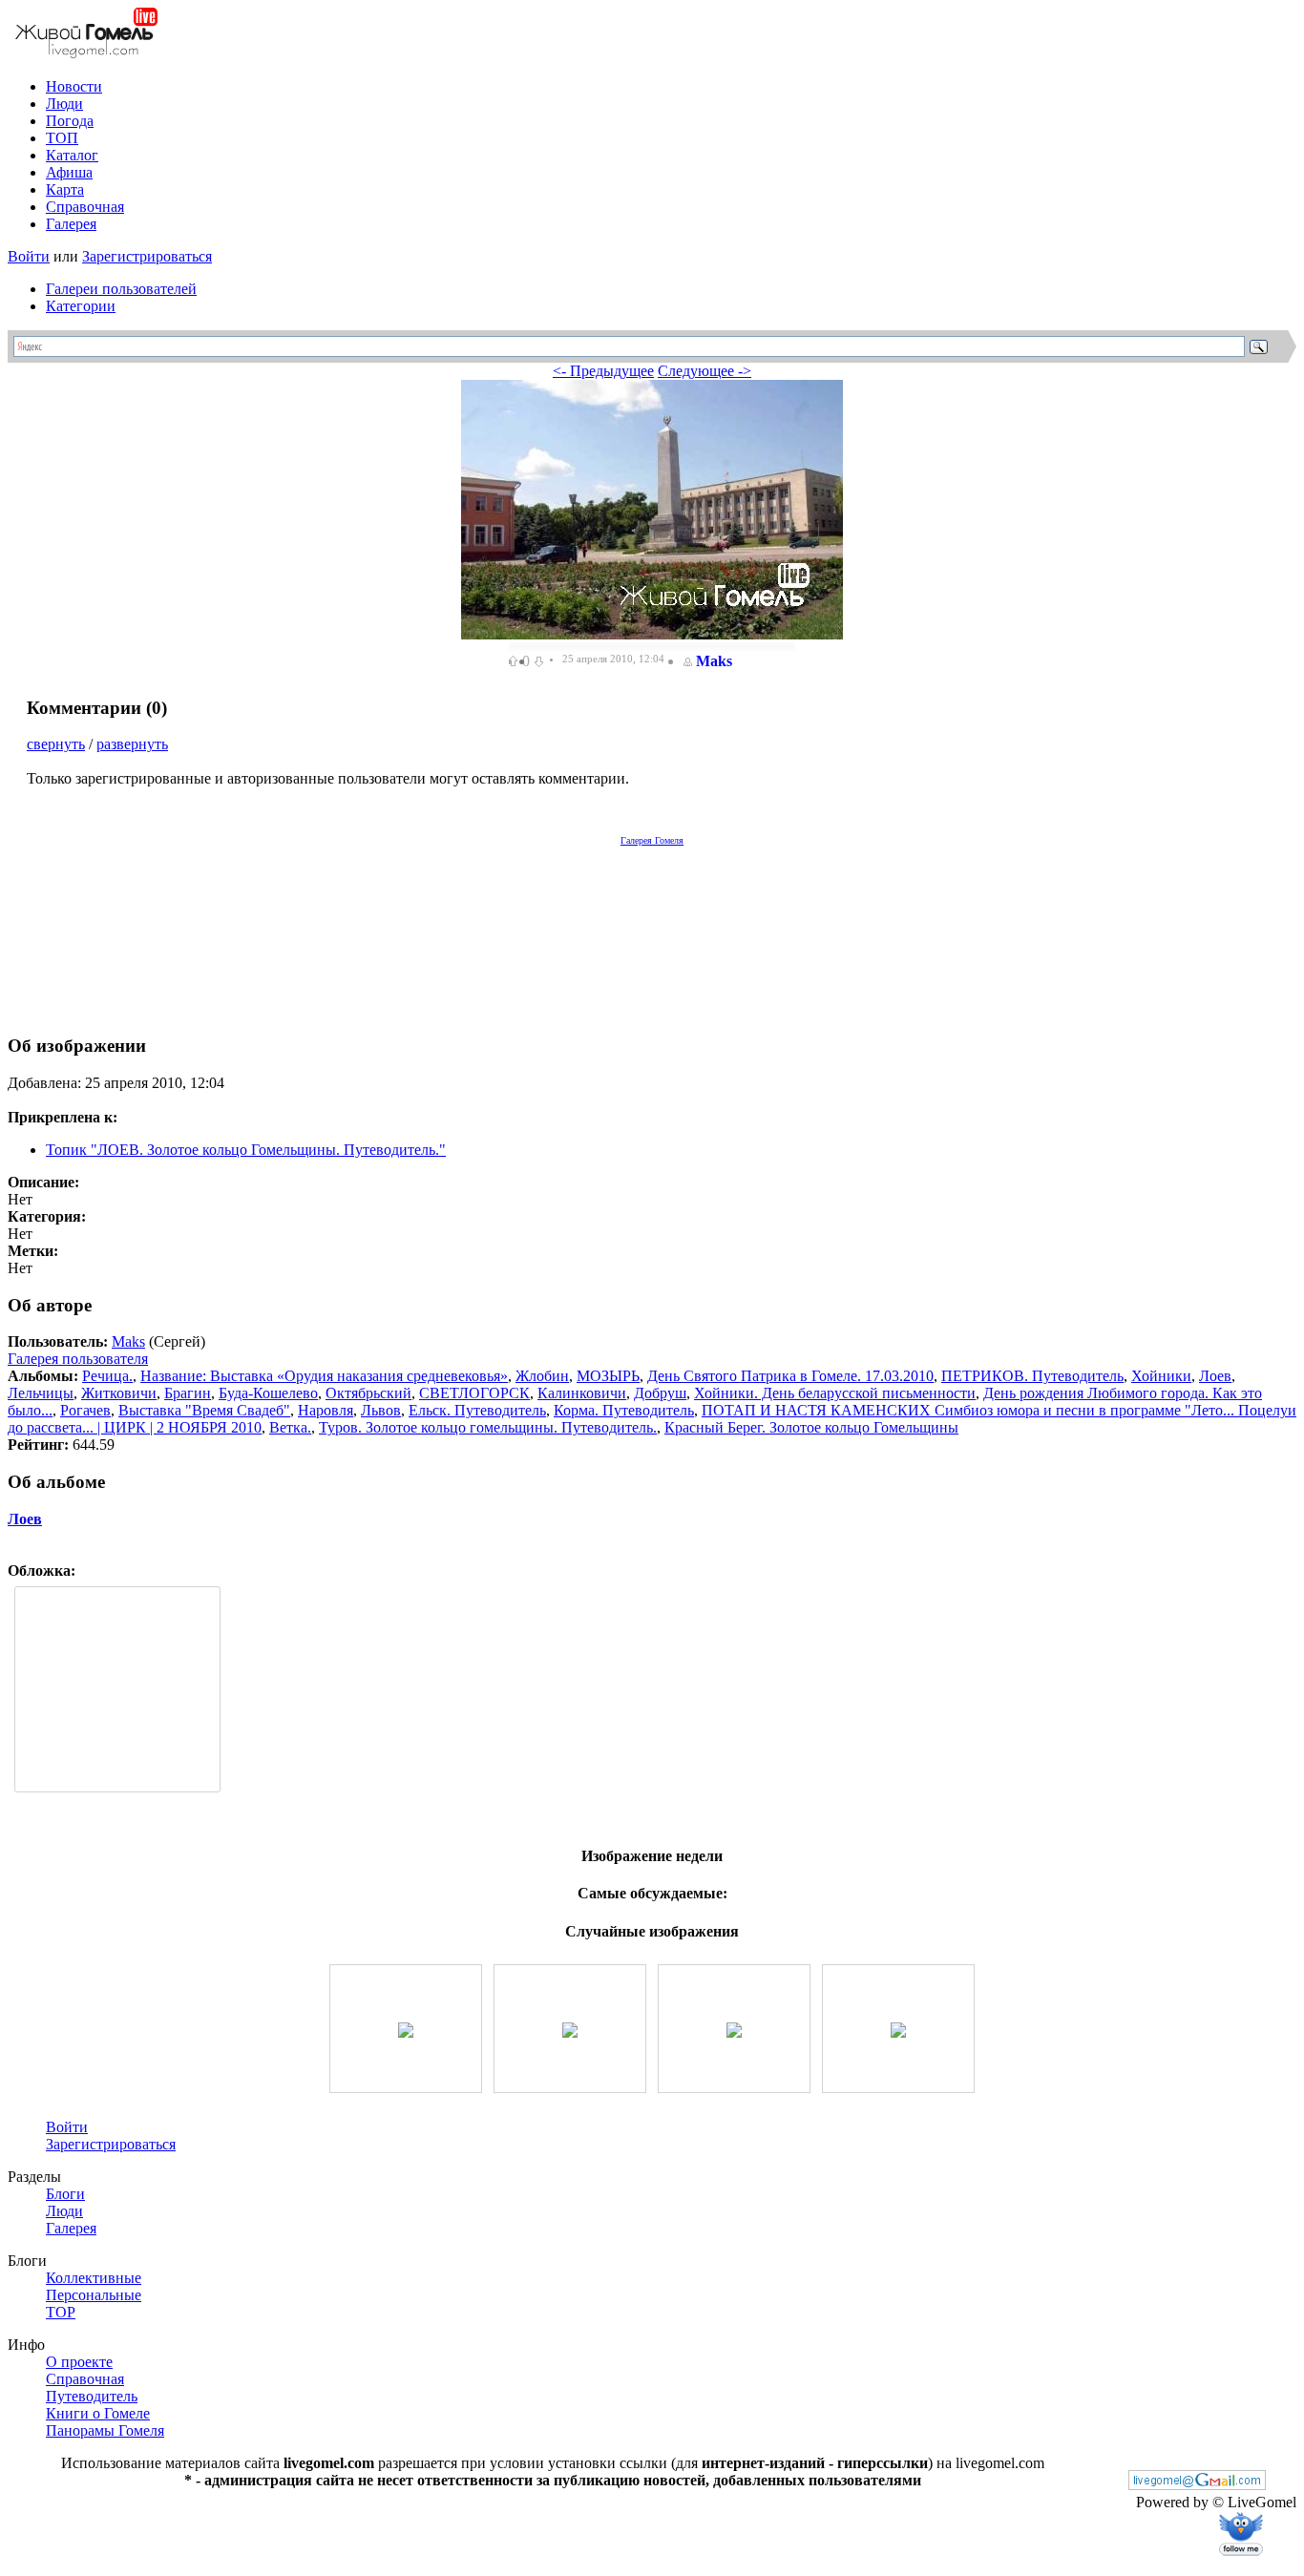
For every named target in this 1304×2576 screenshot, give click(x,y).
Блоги (65, 2194)
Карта (65, 189)
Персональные (94, 2295)
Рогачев (85, 1410)
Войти (29, 256)
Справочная (85, 207)
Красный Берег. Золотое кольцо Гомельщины (811, 1427)
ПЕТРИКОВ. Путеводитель (1032, 1376)
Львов (381, 1410)
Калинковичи (582, 1393)
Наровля (326, 1410)
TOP (61, 2312)
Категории (81, 306)
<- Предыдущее (603, 371)
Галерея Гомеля (652, 840)
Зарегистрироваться (147, 256)
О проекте (79, 2362)
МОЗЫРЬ (608, 1376)
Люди (64, 104)
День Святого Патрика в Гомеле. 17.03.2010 (790, 1376)
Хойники (1161, 1376)
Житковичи (119, 1393)
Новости (74, 86)
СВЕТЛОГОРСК (474, 1393)
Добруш (660, 1393)
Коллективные (94, 2278)
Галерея (71, 224)
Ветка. (290, 1427)
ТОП (62, 138)
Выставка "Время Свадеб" (204, 1410)
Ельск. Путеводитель (477, 1410)
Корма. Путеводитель (624, 1410)
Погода (70, 121)
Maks (714, 661)
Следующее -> (705, 371)
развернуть (132, 744)
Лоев (1215, 1376)
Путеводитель (92, 2396)
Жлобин (542, 1376)
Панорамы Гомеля (105, 2430)
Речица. (107, 1376)
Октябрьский (368, 1393)
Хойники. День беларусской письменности (835, 1393)
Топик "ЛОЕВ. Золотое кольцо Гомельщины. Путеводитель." (246, 1150)
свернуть (56, 744)
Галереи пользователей (121, 289)
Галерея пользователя (78, 1359)
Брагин (188, 1393)
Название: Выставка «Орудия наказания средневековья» (324, 1376)
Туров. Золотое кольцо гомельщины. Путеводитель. (488, 1427)
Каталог (72, 155)
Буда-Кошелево (268, 1393)
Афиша (69, 172)
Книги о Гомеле (98, 2413)
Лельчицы (41, 1393)
